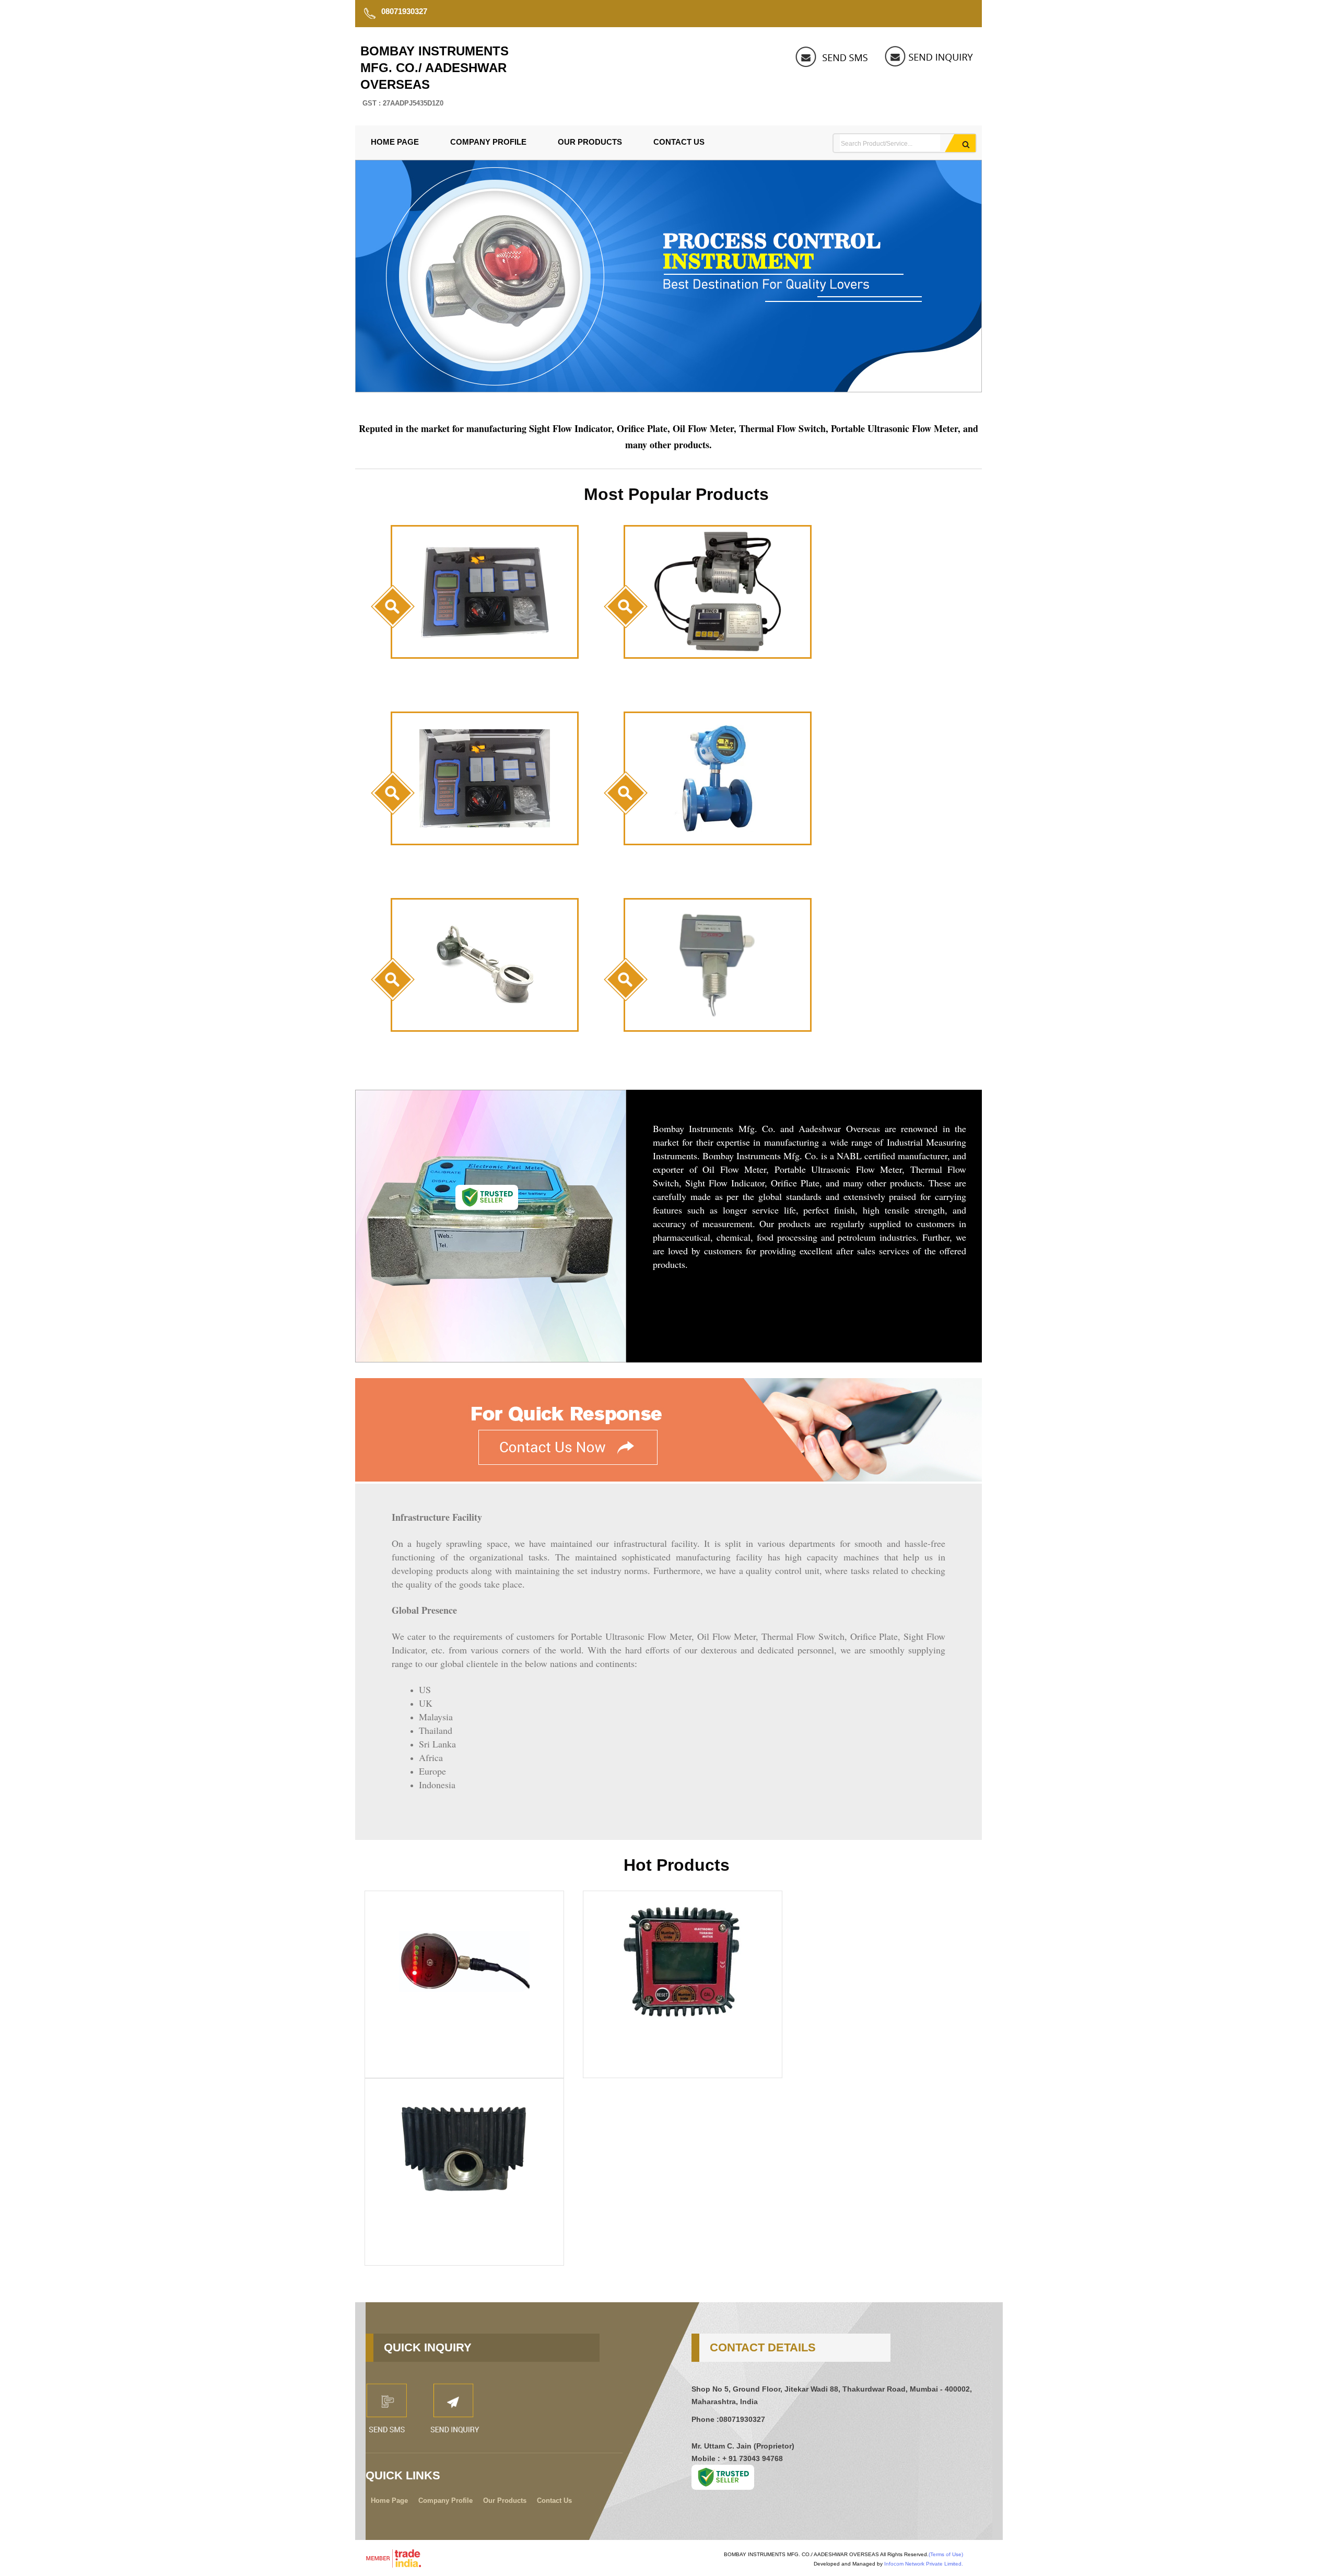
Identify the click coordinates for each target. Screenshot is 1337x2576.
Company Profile (488, 142)
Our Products (590, 142)
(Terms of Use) (946, 2554)
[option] (668, 389)
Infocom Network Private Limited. (924, 2564)
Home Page (395, 142)
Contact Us (679, 142)
